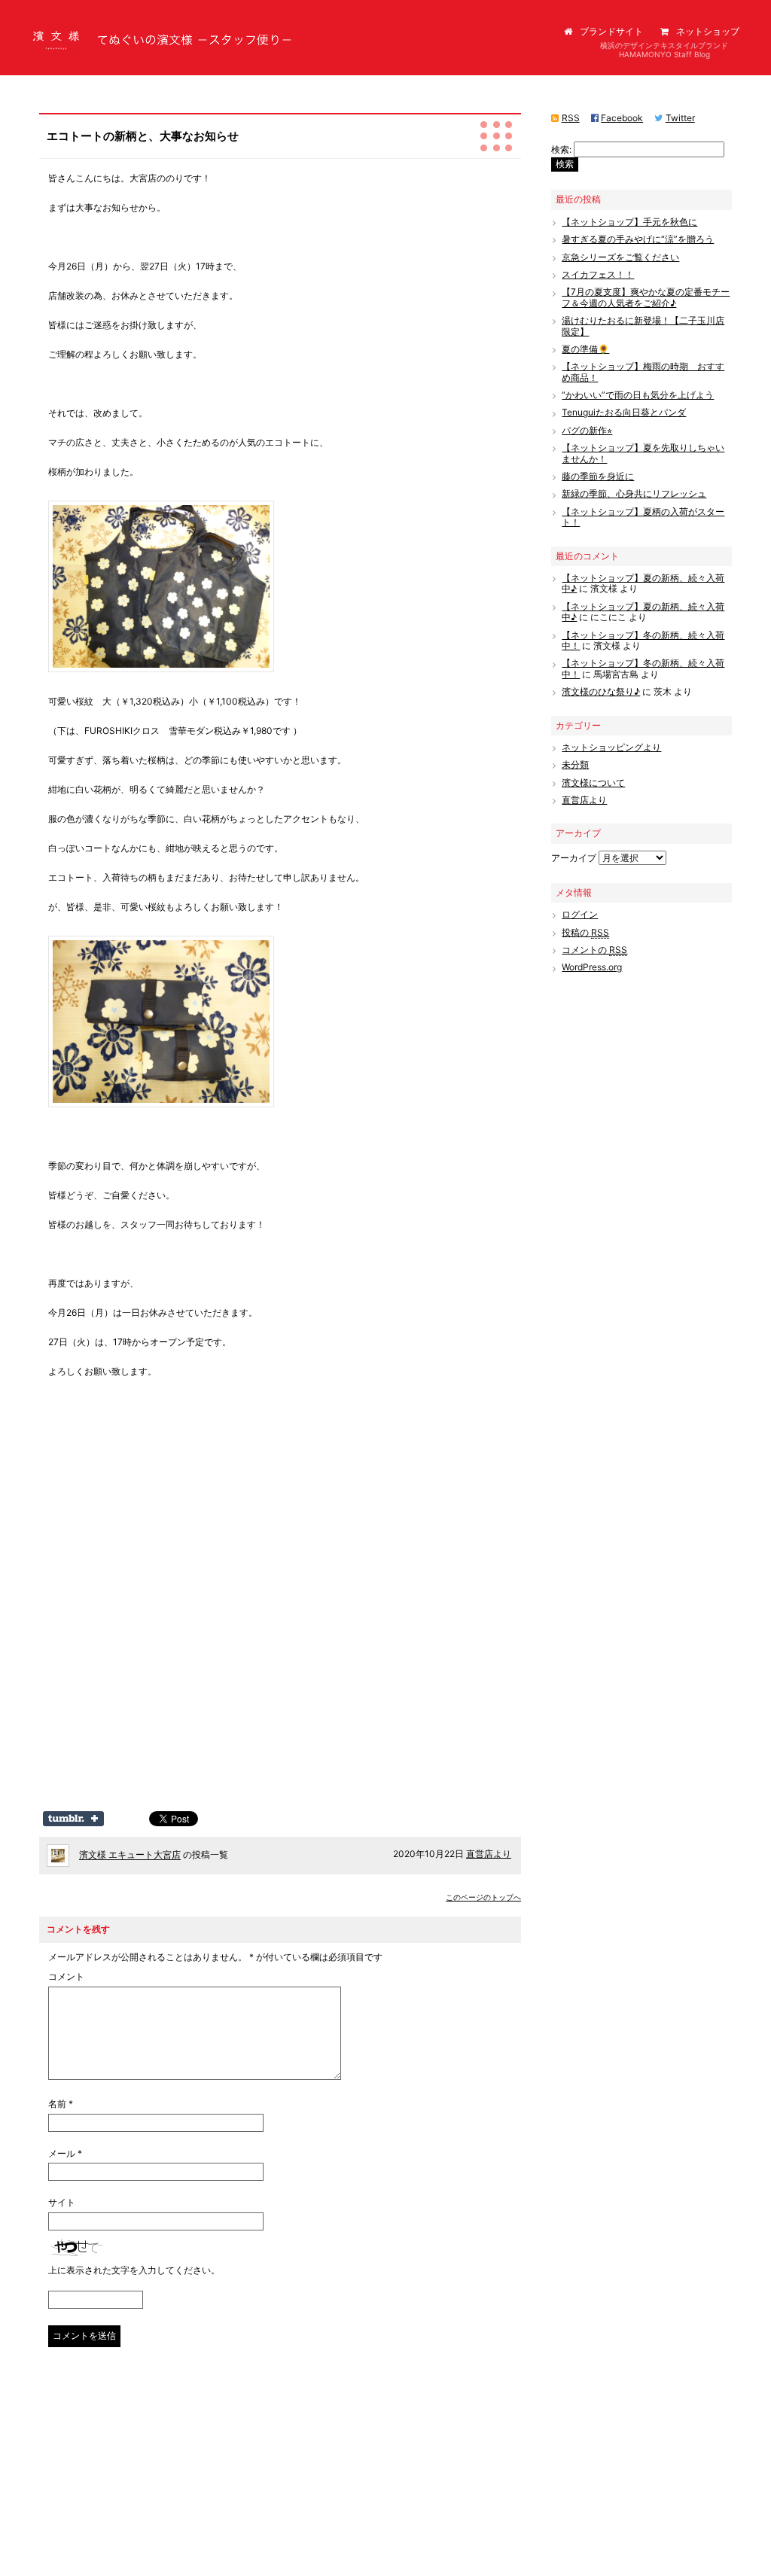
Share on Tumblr (73, 1819)
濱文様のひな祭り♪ (601, 691)
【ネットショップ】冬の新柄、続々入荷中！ (643, 640)
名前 (61, 2104)
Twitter (680, 118)
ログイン (580, 914)
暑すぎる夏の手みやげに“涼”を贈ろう (638, 239)
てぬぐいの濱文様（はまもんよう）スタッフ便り (131, 52)
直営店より (489, 1854)
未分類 (575, 764)
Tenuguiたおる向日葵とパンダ (624, 412)
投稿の (585, 932)
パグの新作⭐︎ (587, 430)
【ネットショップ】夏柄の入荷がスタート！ (643, 517)
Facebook (622, 118)
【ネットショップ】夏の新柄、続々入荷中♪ (643, 583)
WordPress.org (592, 967)
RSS (571, 118)
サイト (62, 2203)
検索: (561, 149)
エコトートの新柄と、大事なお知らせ (143, 136)
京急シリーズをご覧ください (620, 257)
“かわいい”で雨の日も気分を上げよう (638, 395)
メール (65, 2154)
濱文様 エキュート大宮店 (130, 1855)
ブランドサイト (611, 31)
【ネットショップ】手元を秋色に (629, 222)
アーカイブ (574, 858)
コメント (66, 1977)
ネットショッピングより (611, 747)
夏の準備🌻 (585, 349)
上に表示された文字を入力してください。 (134, 2270)
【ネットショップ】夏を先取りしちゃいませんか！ (643, 453)
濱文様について (593, 783)
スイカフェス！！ (598, 274)
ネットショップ (708, 31)
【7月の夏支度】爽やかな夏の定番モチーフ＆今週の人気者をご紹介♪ (646, 297)
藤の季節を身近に (598, 476)
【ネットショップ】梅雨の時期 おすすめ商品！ (643, 371)
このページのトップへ (483, 1897)
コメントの (594, 950)
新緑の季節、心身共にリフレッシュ (634, 493)
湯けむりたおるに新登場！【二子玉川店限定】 (643, 326)
